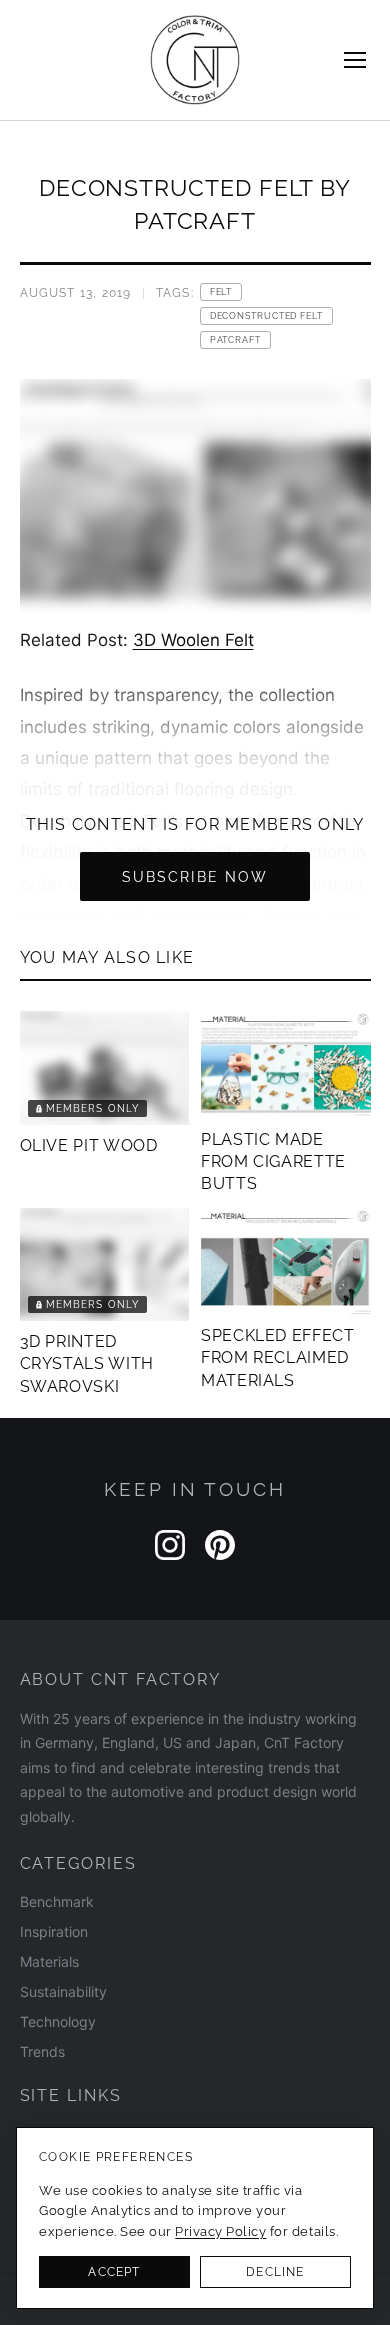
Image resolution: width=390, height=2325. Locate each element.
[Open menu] (355, 60)
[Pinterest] (220, 1545)
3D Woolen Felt (193, 640)
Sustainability (63, 1991)
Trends (42, 2051)
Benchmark (57, 1901)
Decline (275, 2272)
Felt (221, 292)
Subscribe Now (194, 876)
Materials (49, 1961)
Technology (58, 2021)
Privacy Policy (220, 2231)
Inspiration (54, 1931)
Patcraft (235, 340)
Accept (114, 2272)
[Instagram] (170, 1545)
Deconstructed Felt (266, 316)
